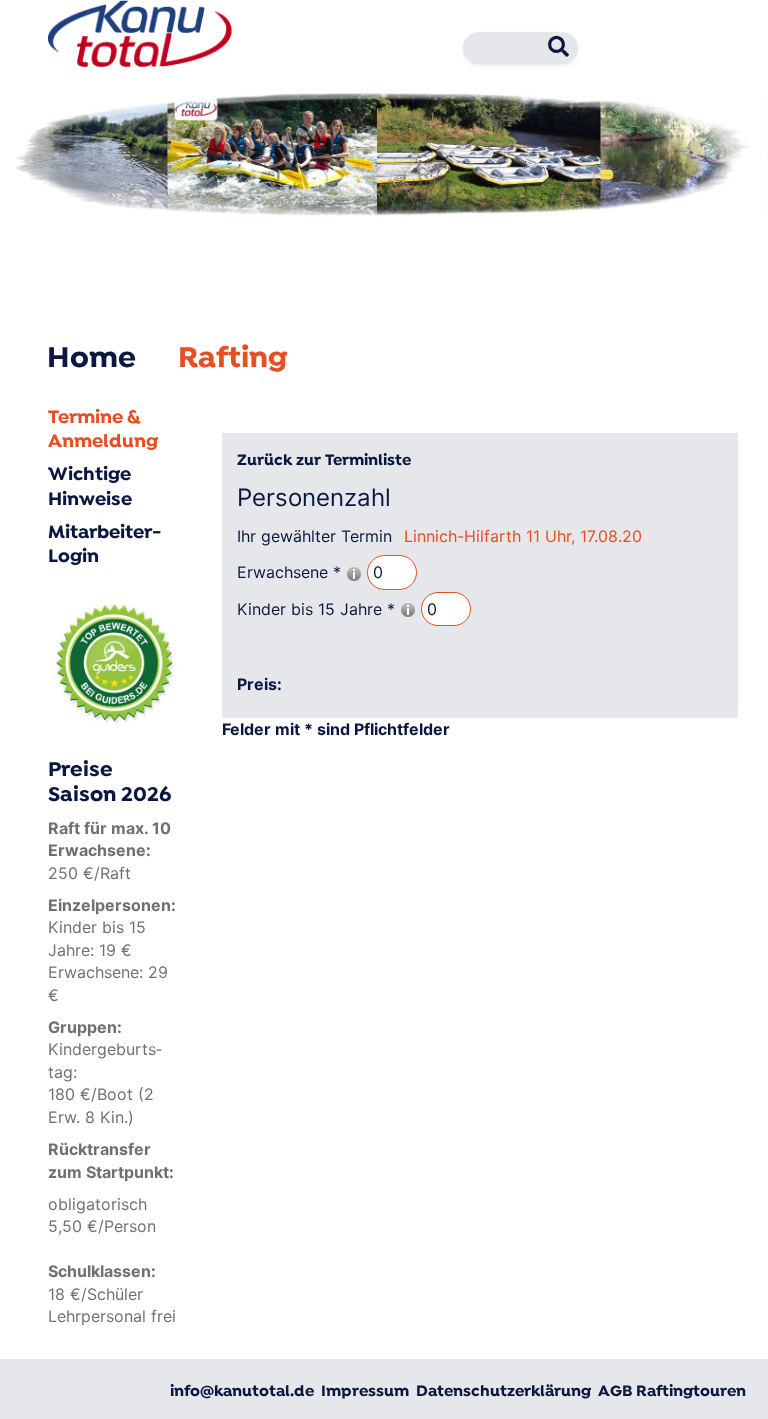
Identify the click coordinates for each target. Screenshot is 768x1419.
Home (91, 359)
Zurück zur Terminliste (324, 461)
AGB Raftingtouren (672, 1392)
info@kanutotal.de (242, 1392)
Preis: (259, 684)
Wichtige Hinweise (90, 487)
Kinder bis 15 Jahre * (318, 609)
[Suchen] (552, 51)
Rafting (233, 359)
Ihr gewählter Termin (314, 536)
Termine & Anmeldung (103, 430)
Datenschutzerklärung (503, 1392)
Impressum (365, 1392)
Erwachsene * (291, 572)
